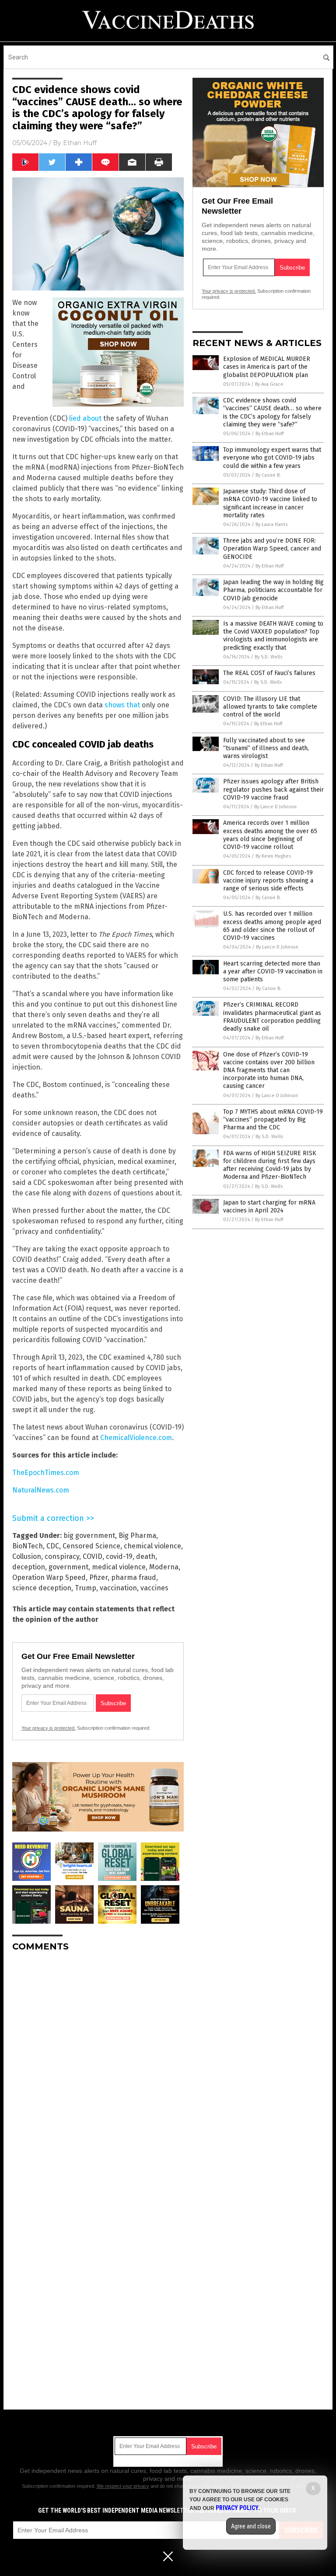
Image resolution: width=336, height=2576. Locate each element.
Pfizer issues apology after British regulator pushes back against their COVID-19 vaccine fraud (273, 789)
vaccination (118, 1588)
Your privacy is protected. (49, 1728)
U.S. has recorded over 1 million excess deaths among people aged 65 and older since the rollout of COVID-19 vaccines (272, 926)
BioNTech (28, 1546)
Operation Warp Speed (49, 1577)
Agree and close (251, 2526)
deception (29, 1567)
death (146, 1556)
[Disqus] (98, 2068)
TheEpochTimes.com (46, 1473)
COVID (93, 1556)
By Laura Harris (271, 525)
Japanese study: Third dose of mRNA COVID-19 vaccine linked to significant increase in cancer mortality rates (270, 503)
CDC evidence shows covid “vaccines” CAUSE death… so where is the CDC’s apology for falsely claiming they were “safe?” (272, 412)
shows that (122, 705)
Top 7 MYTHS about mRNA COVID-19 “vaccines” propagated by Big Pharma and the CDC (273, 1120)
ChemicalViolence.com (136, 1438)
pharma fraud (134, 1577)
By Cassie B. (268, 475)
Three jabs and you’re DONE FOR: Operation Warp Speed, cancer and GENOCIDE (272, 549)
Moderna (164, 1567)
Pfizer (98, 1577)
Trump (86, 1588)
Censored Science (91, 1546)
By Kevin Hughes (273, 856)
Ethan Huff (80, 143)
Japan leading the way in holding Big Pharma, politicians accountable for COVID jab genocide (273, 590)
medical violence (119, 1567)
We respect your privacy (123, 2486)
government (68, 1567)
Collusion (27, 1556)
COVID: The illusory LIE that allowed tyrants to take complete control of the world (270, 707)
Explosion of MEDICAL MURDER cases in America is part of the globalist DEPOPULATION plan (267, 367)
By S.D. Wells (268, 657)
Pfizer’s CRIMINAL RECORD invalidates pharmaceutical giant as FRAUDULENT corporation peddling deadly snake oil (272, 1017)
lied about (85, 418)
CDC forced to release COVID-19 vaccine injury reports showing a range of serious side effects (268, 881)
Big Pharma (137, 1536)
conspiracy (62, 1556)
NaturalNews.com (41, 1490)
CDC (53, 1546)
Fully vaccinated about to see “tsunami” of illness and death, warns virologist (266, 748)
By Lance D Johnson (275, 807)
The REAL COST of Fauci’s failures (269, 673)
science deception (42, 1588)
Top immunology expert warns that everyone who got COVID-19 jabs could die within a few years (272, 458)
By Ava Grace (269, 384)
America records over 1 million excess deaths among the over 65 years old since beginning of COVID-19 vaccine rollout (270, 835)
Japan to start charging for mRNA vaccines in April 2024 (269, 1207)
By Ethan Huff (269, 434)
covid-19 (119, 1556)
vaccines (154, 1588)
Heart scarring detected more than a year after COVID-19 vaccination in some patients (273, 971)
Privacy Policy (237, 2508)
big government (89, 1536)
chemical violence (152, 1546)
